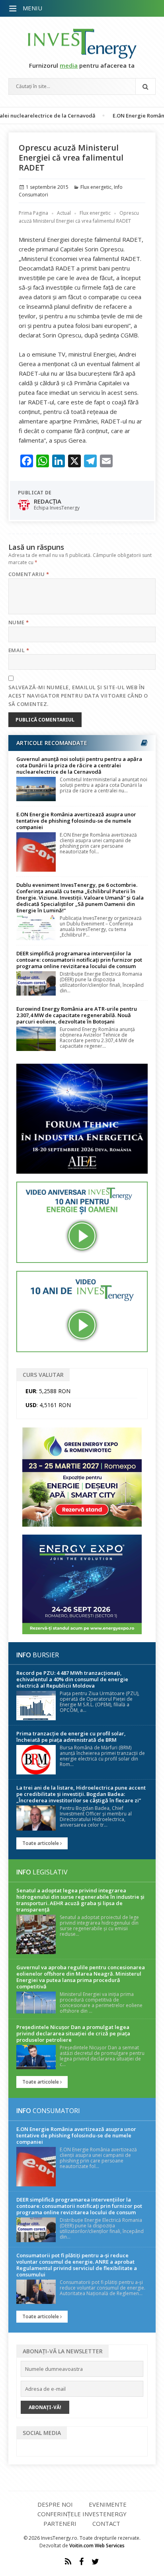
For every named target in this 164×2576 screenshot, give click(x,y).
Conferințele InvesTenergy (82, 2514)
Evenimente (108, 2504)
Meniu (32, 8)
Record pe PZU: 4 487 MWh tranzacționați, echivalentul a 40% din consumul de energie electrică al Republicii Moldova (72, 1679)
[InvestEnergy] (82, 44)
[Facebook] (81, 2562)
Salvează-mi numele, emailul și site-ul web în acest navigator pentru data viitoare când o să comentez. (78, 696)
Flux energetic (96, 187)
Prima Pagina (33, 213)
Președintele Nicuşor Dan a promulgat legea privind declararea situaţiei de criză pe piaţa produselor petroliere (73, 2033)
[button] (14, 9)
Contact (106, 2523)
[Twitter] (95, 2562)
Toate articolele (41, 1843)
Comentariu (29, 574)
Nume (19, 622)
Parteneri (60, 2523)
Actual (64, 213)
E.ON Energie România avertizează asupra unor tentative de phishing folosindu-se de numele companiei (76, 821)
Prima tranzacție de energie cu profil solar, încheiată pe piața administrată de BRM (71, 1737)
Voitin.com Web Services (97, 2546)
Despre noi (55, 2504)
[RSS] (68, 2562)
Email (19, 650)
